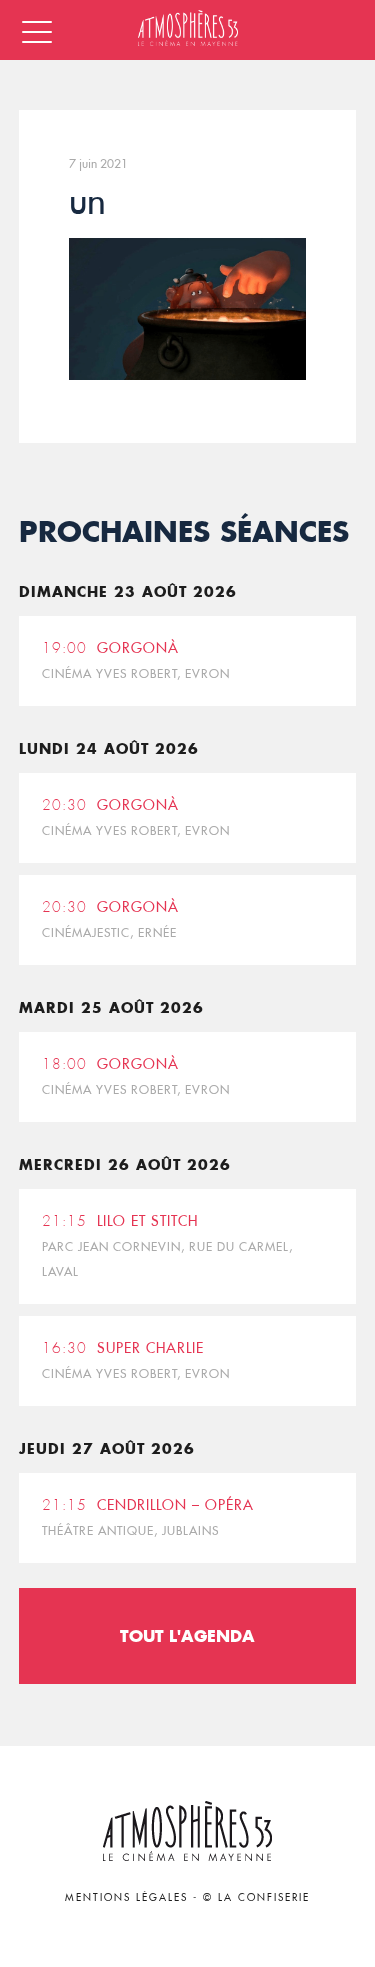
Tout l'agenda (187, 1635)
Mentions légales (126, 1897)
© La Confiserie (256, 1897)
